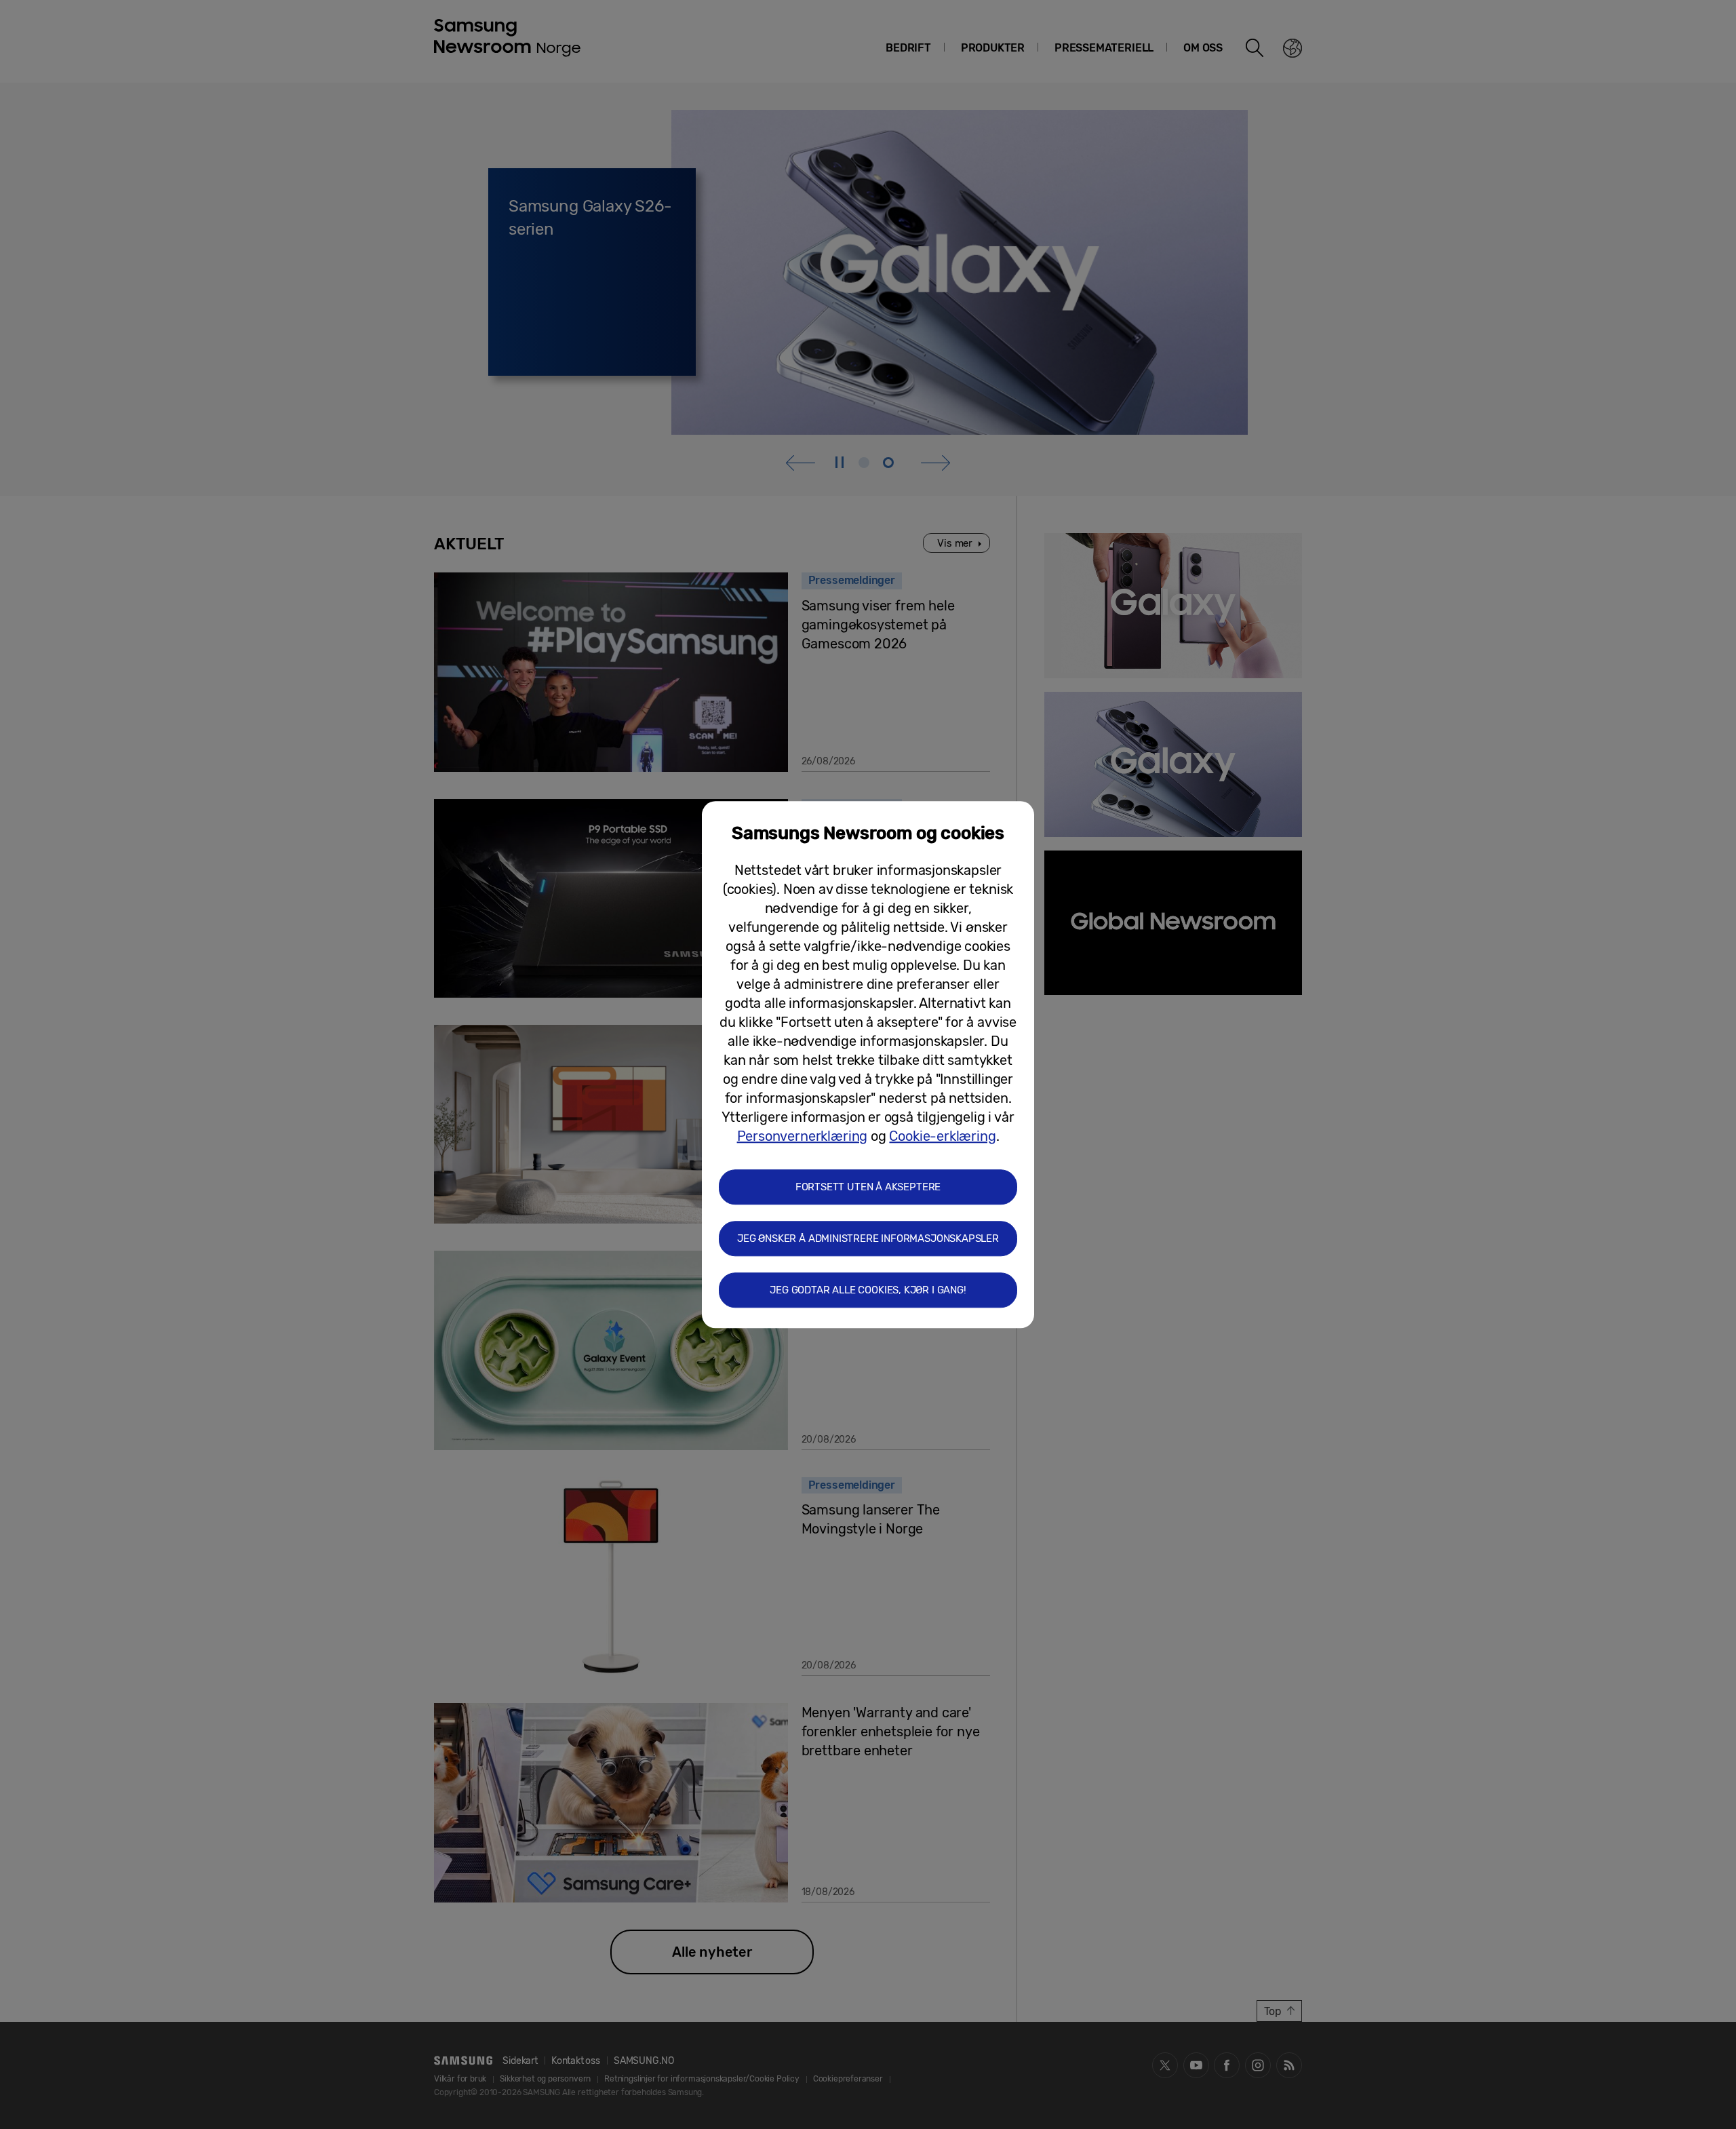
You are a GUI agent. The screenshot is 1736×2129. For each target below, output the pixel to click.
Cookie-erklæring (942, 1136)
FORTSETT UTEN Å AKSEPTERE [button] (868, 1187)
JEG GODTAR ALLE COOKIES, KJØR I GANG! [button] (868, 1290)
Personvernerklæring (803, 1136)
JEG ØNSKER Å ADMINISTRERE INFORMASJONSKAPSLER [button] (868, 1238)
